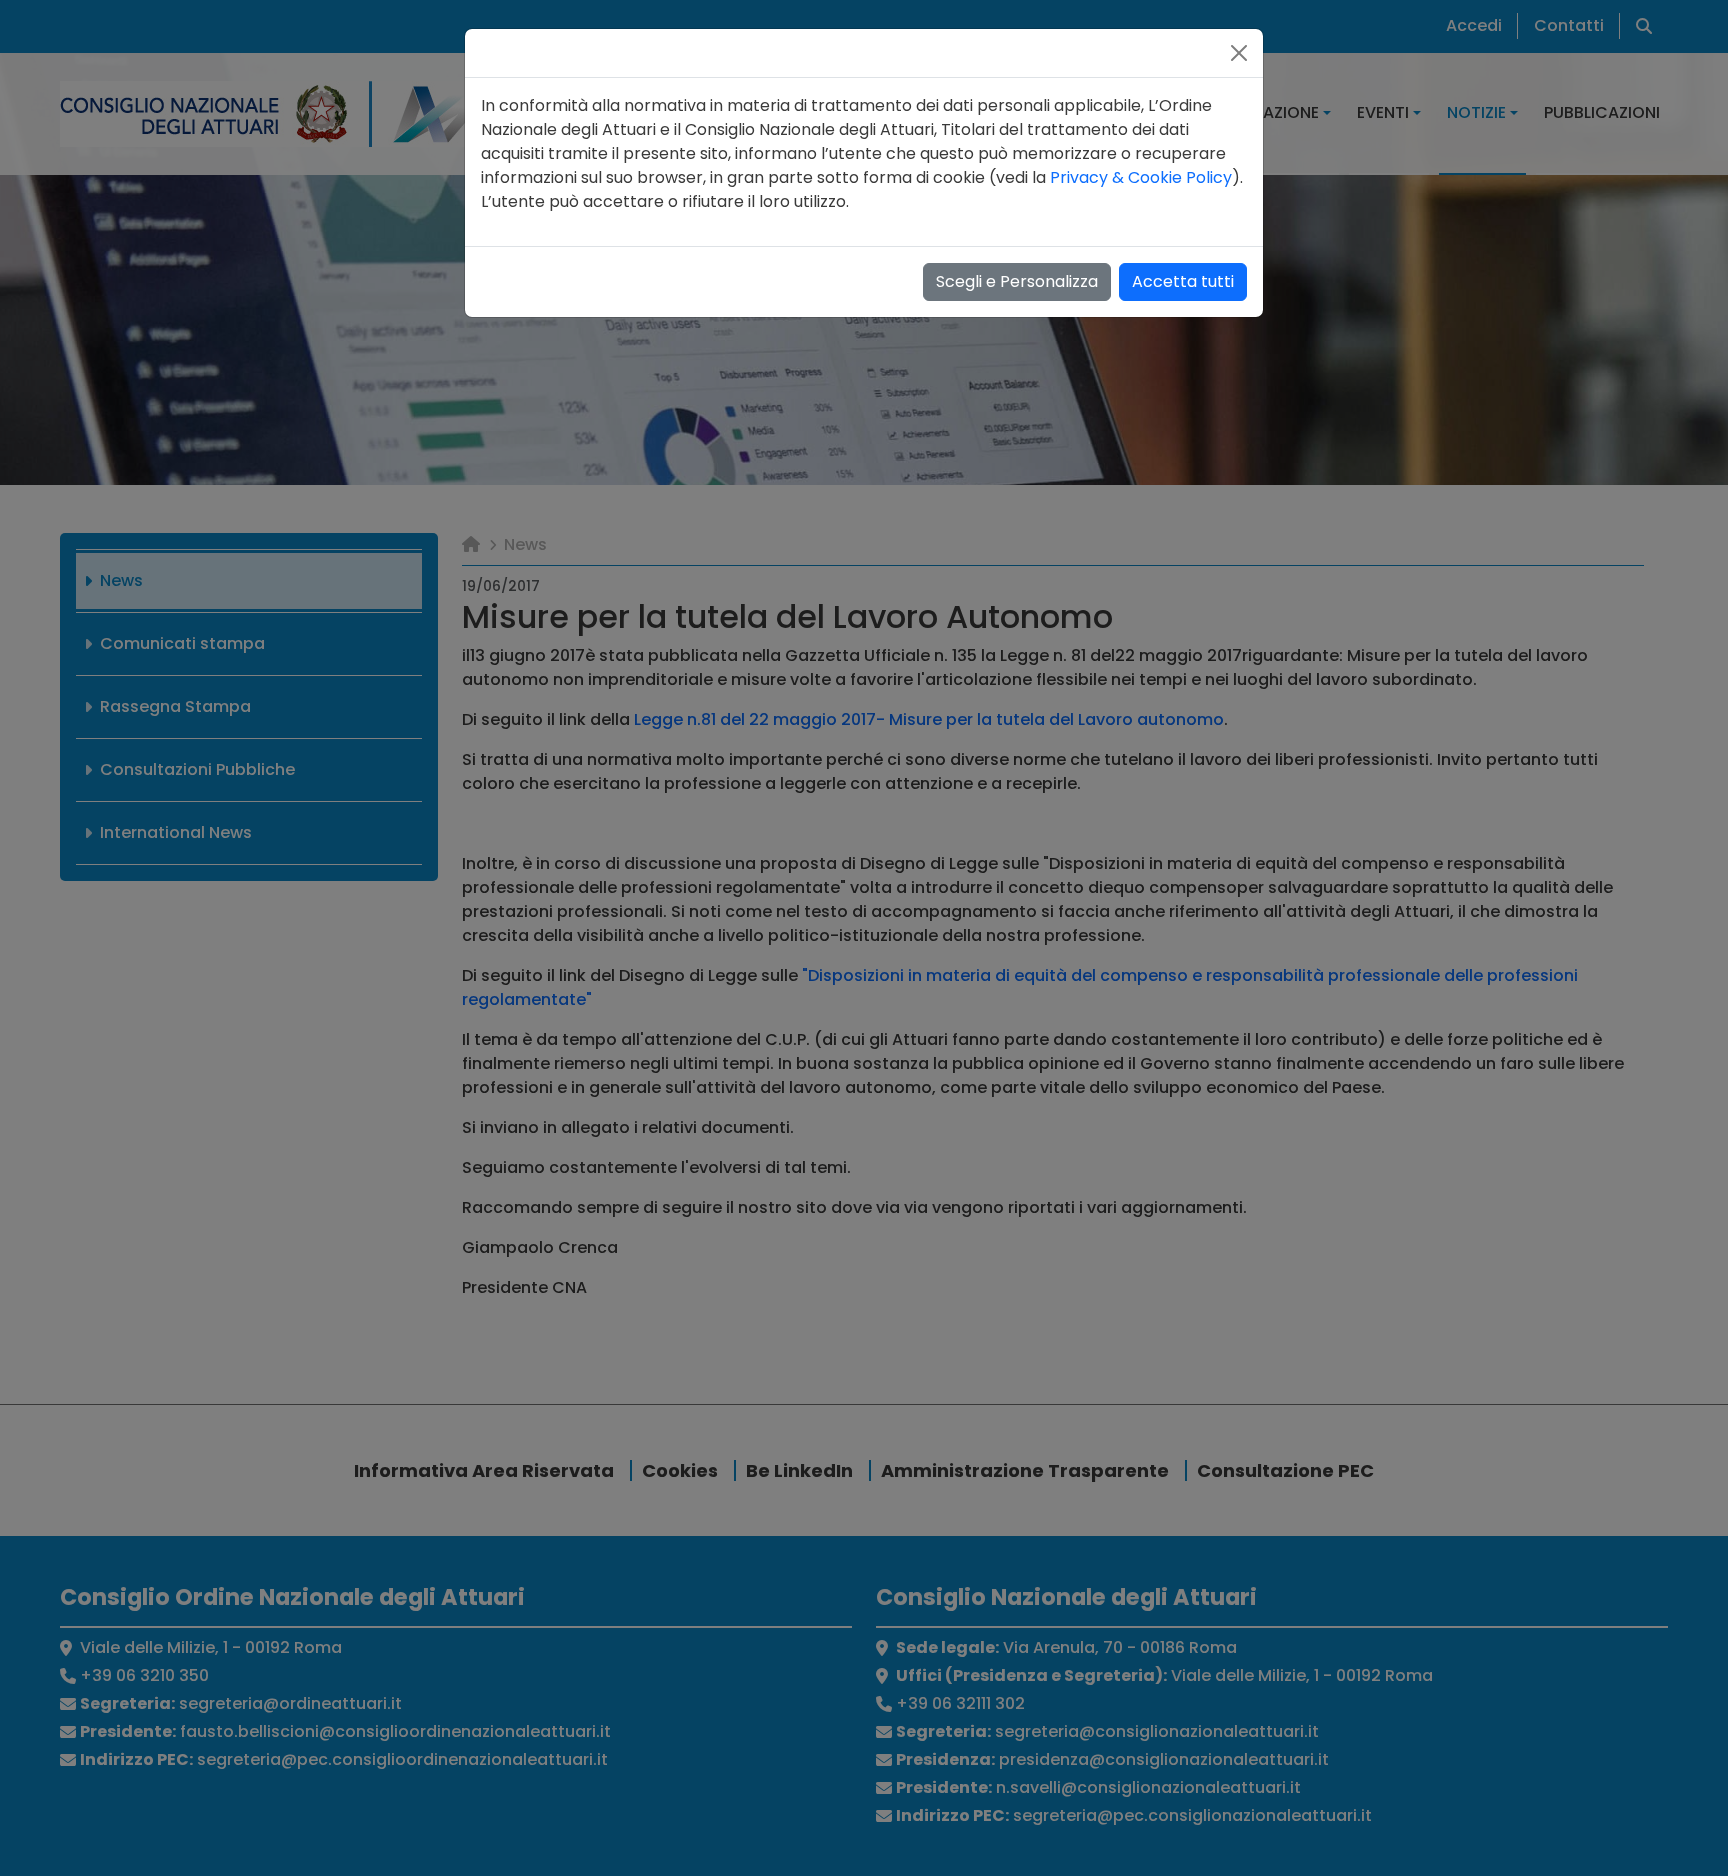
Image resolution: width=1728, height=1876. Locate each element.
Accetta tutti (1183, 281)
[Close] (1239, 53)
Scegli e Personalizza (1017, 281)
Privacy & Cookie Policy (1141, 177)
